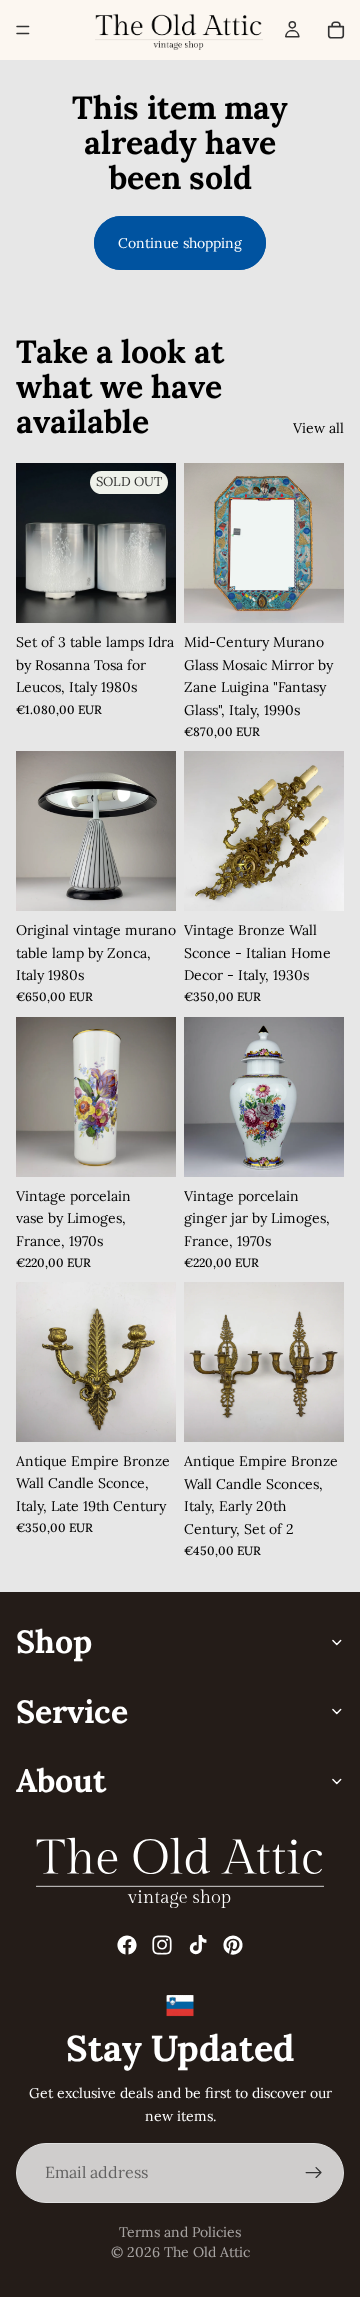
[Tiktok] (198, 1944)
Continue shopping (180, 243)
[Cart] (336, 30)
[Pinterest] (233, 1944)
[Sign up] (314, 2173)
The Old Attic (207, 2252)
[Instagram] (162, 1944)
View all (318, 428)
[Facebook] (127, 1944)
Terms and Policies (180, 2232)
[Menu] (23, 30)
